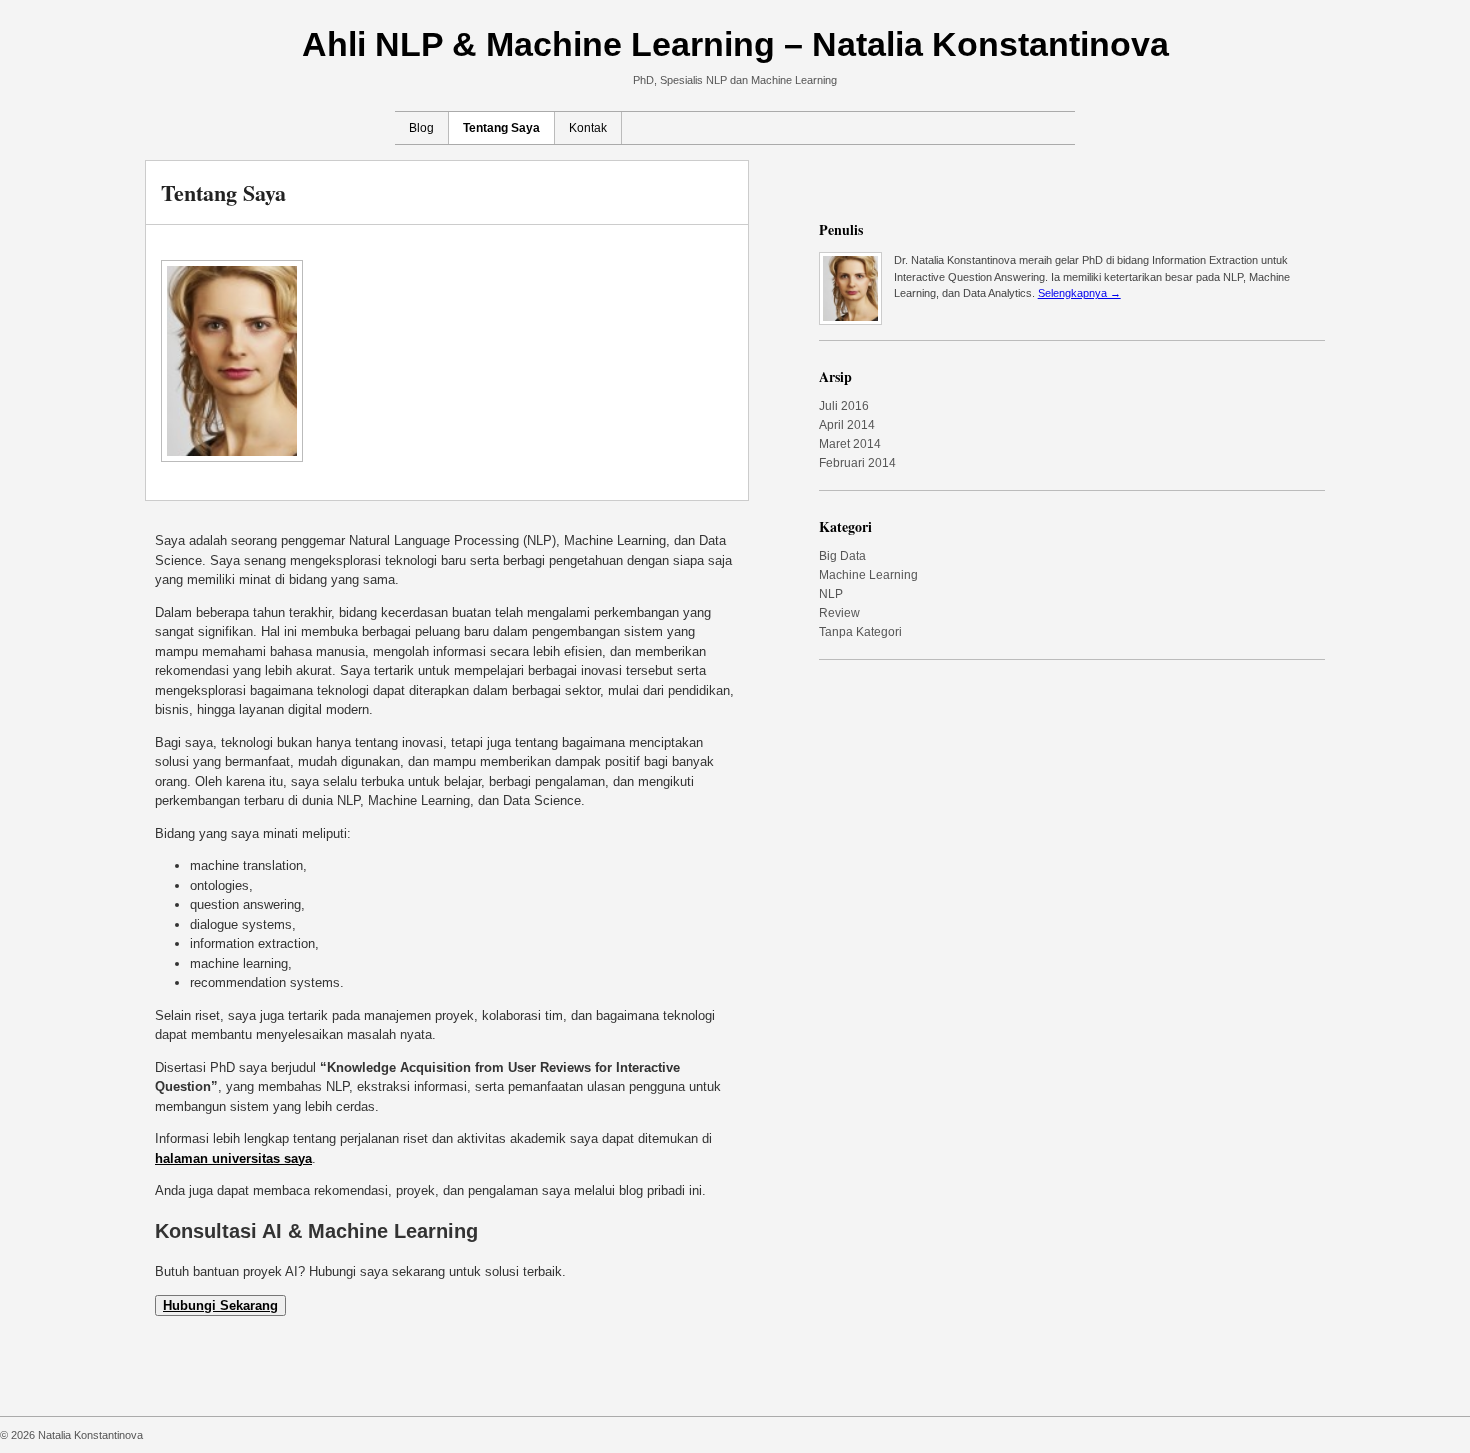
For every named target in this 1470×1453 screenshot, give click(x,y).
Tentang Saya (501, 128)
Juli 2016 (844, 406)
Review (839, 613)
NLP (831, 594)
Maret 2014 (850, 444)
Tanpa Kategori (860, 632)
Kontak (588, 128)
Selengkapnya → (1079, 293)
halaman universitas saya (233, 1158)
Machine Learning (868, 575)
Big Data (842, 556)
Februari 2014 (857, 463)
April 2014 (847, 425)
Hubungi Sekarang (220, 1305)
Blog (421, 128)
